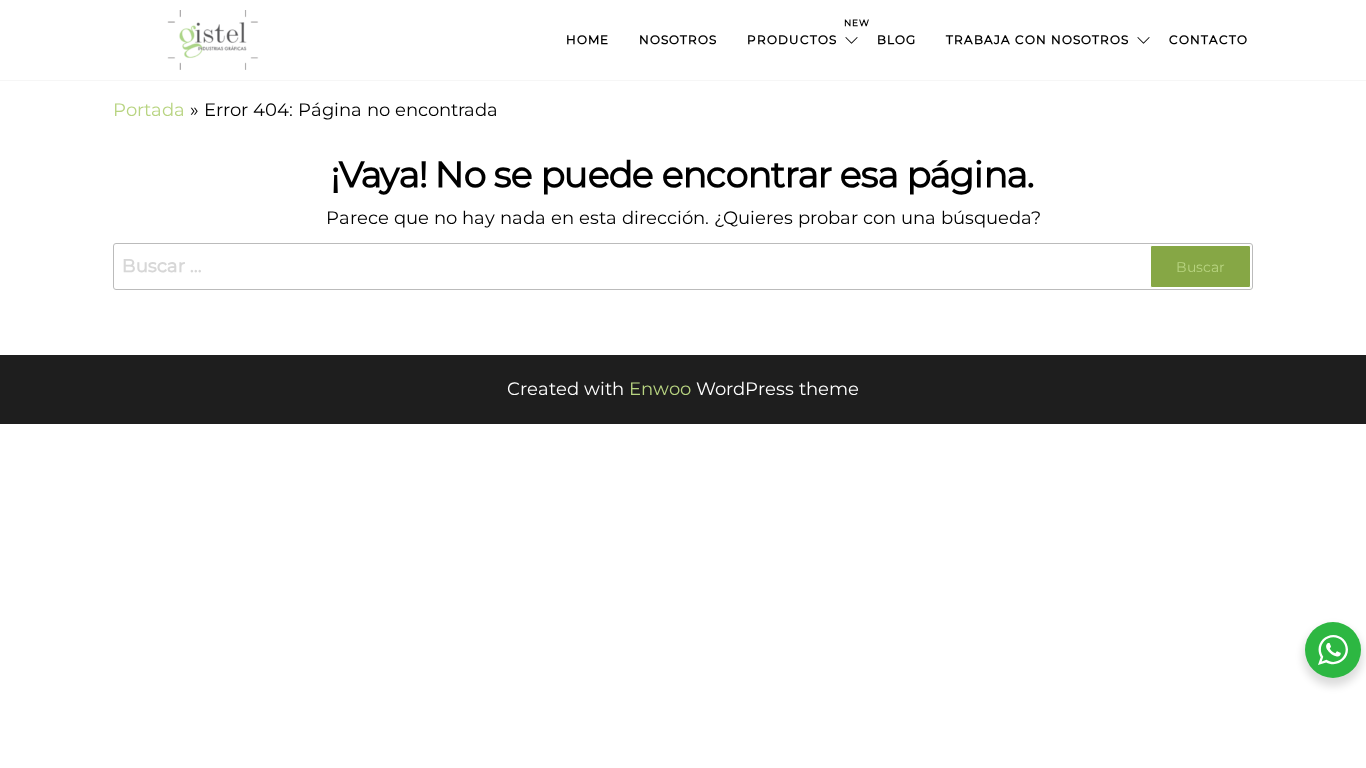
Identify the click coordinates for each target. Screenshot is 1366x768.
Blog (896, 39)
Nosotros (678, 39)
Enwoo (660, 389)
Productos (804, 32)
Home (587, 39)
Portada (149, 110)
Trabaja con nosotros (1037, 39)
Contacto (1208, 39)
